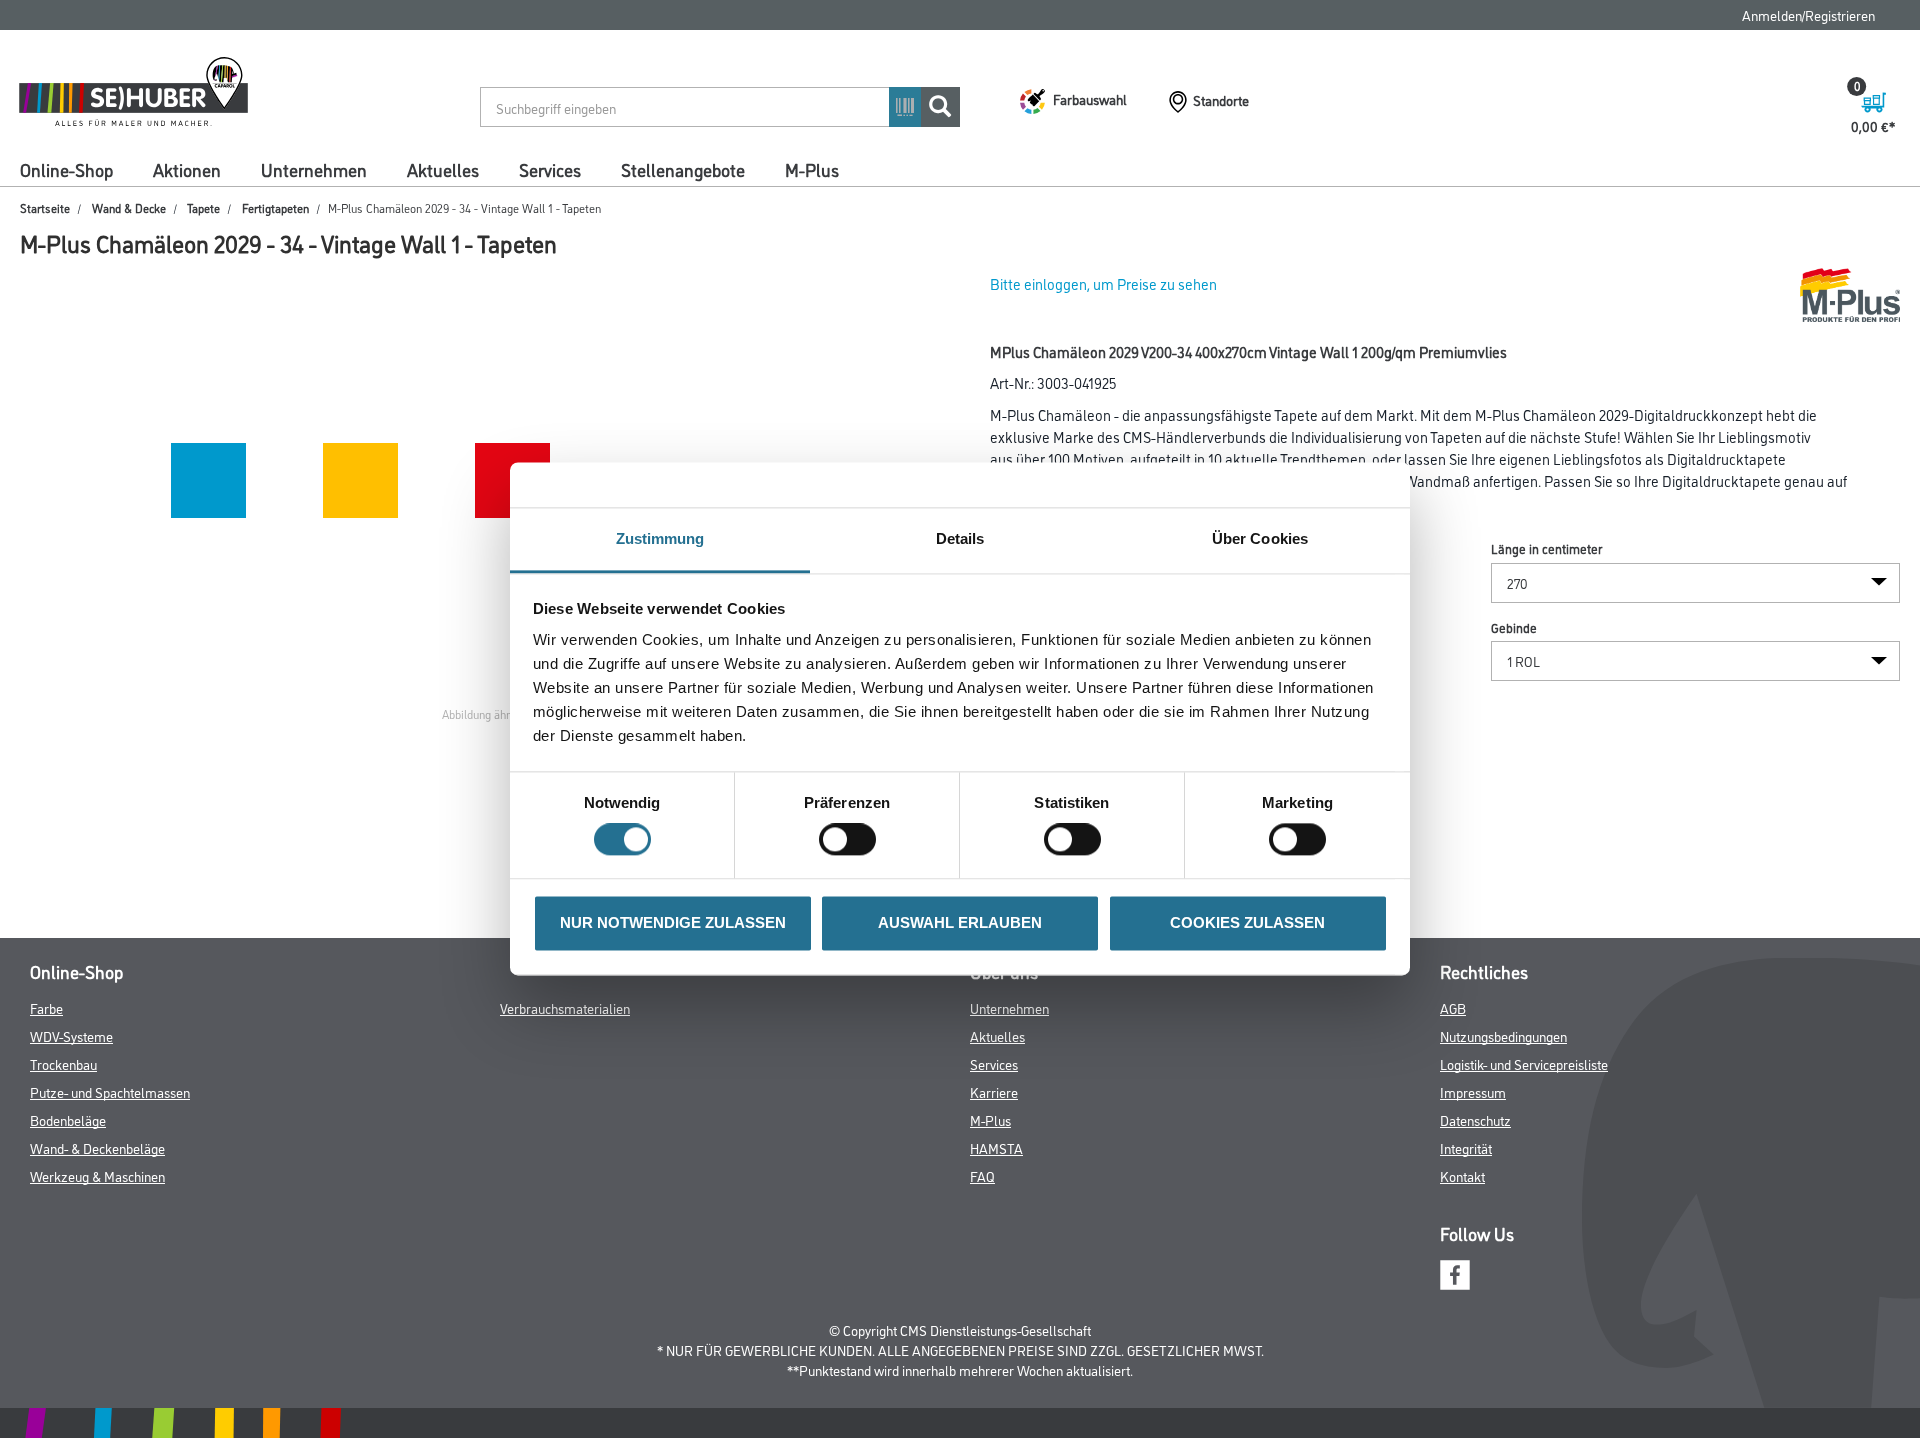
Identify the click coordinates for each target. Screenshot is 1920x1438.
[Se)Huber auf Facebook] (1455, 1271)
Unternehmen (314, 169)
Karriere (994, 1091)
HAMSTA (996, 1147)
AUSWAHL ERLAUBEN (960, 922)
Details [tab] (960, 538)
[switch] (852, 840)
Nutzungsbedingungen (1503, 1035)
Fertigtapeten (275, 207)
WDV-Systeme (71, 1035)
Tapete (203, 207)
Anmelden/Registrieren (1808, 14)
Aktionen (187, 169)
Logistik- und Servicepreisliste (1524, 1063)
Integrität (1466, 1147)
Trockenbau (63, 1063)
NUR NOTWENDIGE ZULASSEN (673, 922)
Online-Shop (66, 169)
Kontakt (1462, 1175)
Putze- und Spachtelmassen (110, 1091)
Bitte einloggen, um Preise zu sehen (1103, 283)
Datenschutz (1475, 1119)
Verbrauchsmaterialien (565, 1007)
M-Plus (812, 169)
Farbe (46, 1007)
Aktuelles (443, 169)
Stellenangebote (683, 169)
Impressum (1473, 1091)
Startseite (45, 207)
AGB (1453, 1007)
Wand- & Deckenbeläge (97, 1147)
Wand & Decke (129, 207)
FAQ (982, 1175)
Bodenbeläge (68, 1119)
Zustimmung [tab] (660, 538)
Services (550, 169)
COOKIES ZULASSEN (1247, 922)
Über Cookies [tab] (1260, 538)
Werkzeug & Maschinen (97, 1175)
